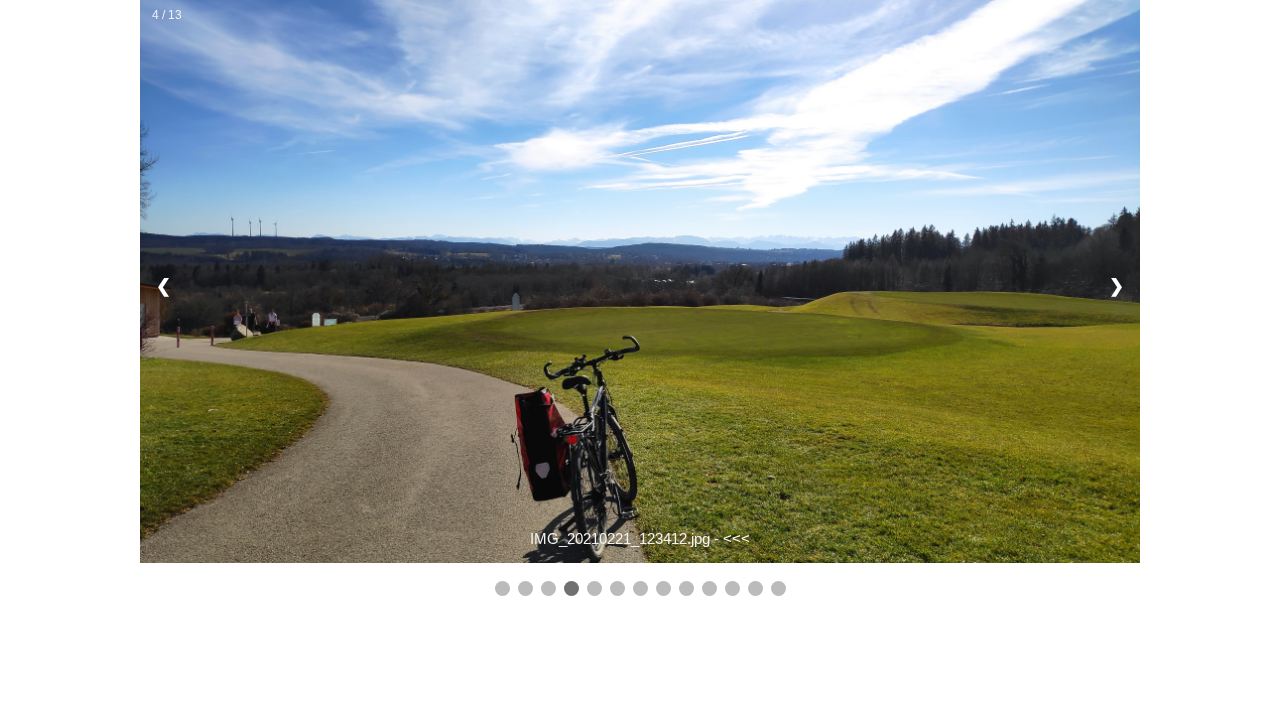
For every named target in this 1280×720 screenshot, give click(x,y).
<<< (736, 538)
